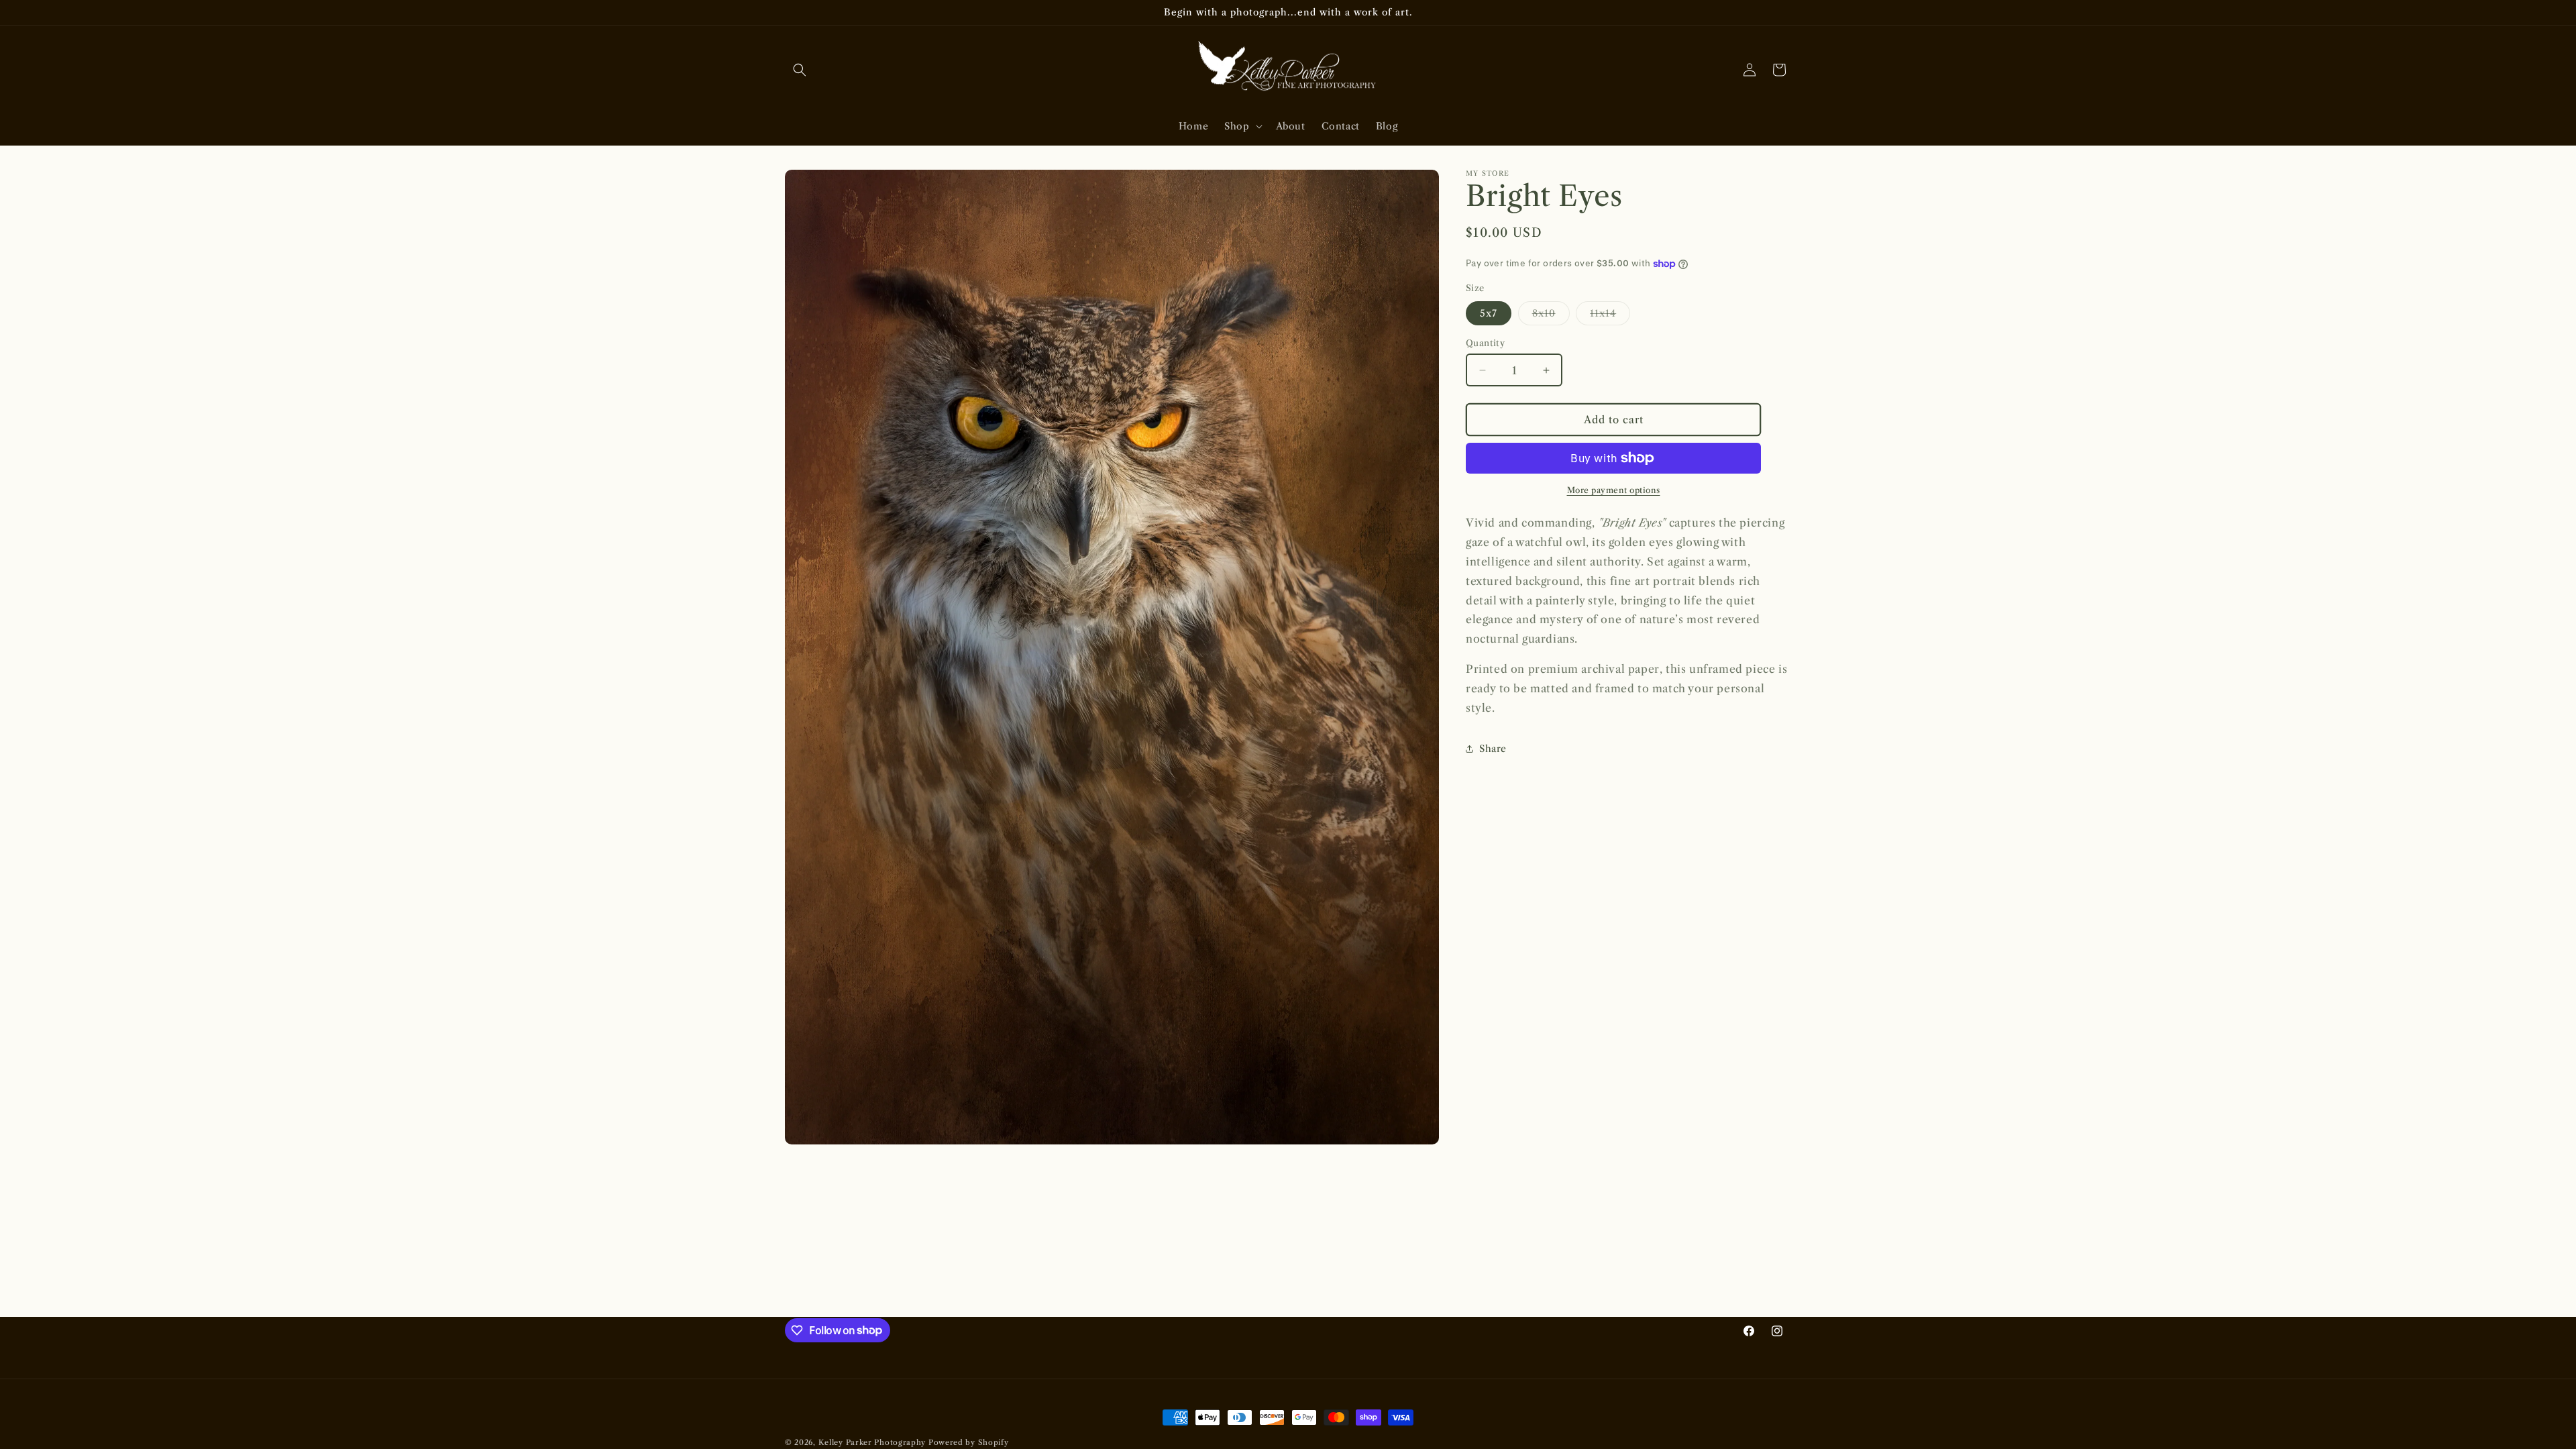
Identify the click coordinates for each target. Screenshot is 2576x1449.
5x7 (1489, 313)
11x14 (1610, 316)
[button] (800, 70)
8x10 (1551, 316)
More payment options (1614, 490)
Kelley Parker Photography (872, 1442)
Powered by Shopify (969, 1442)
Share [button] (1493, 749)
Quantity (1485, 343)
